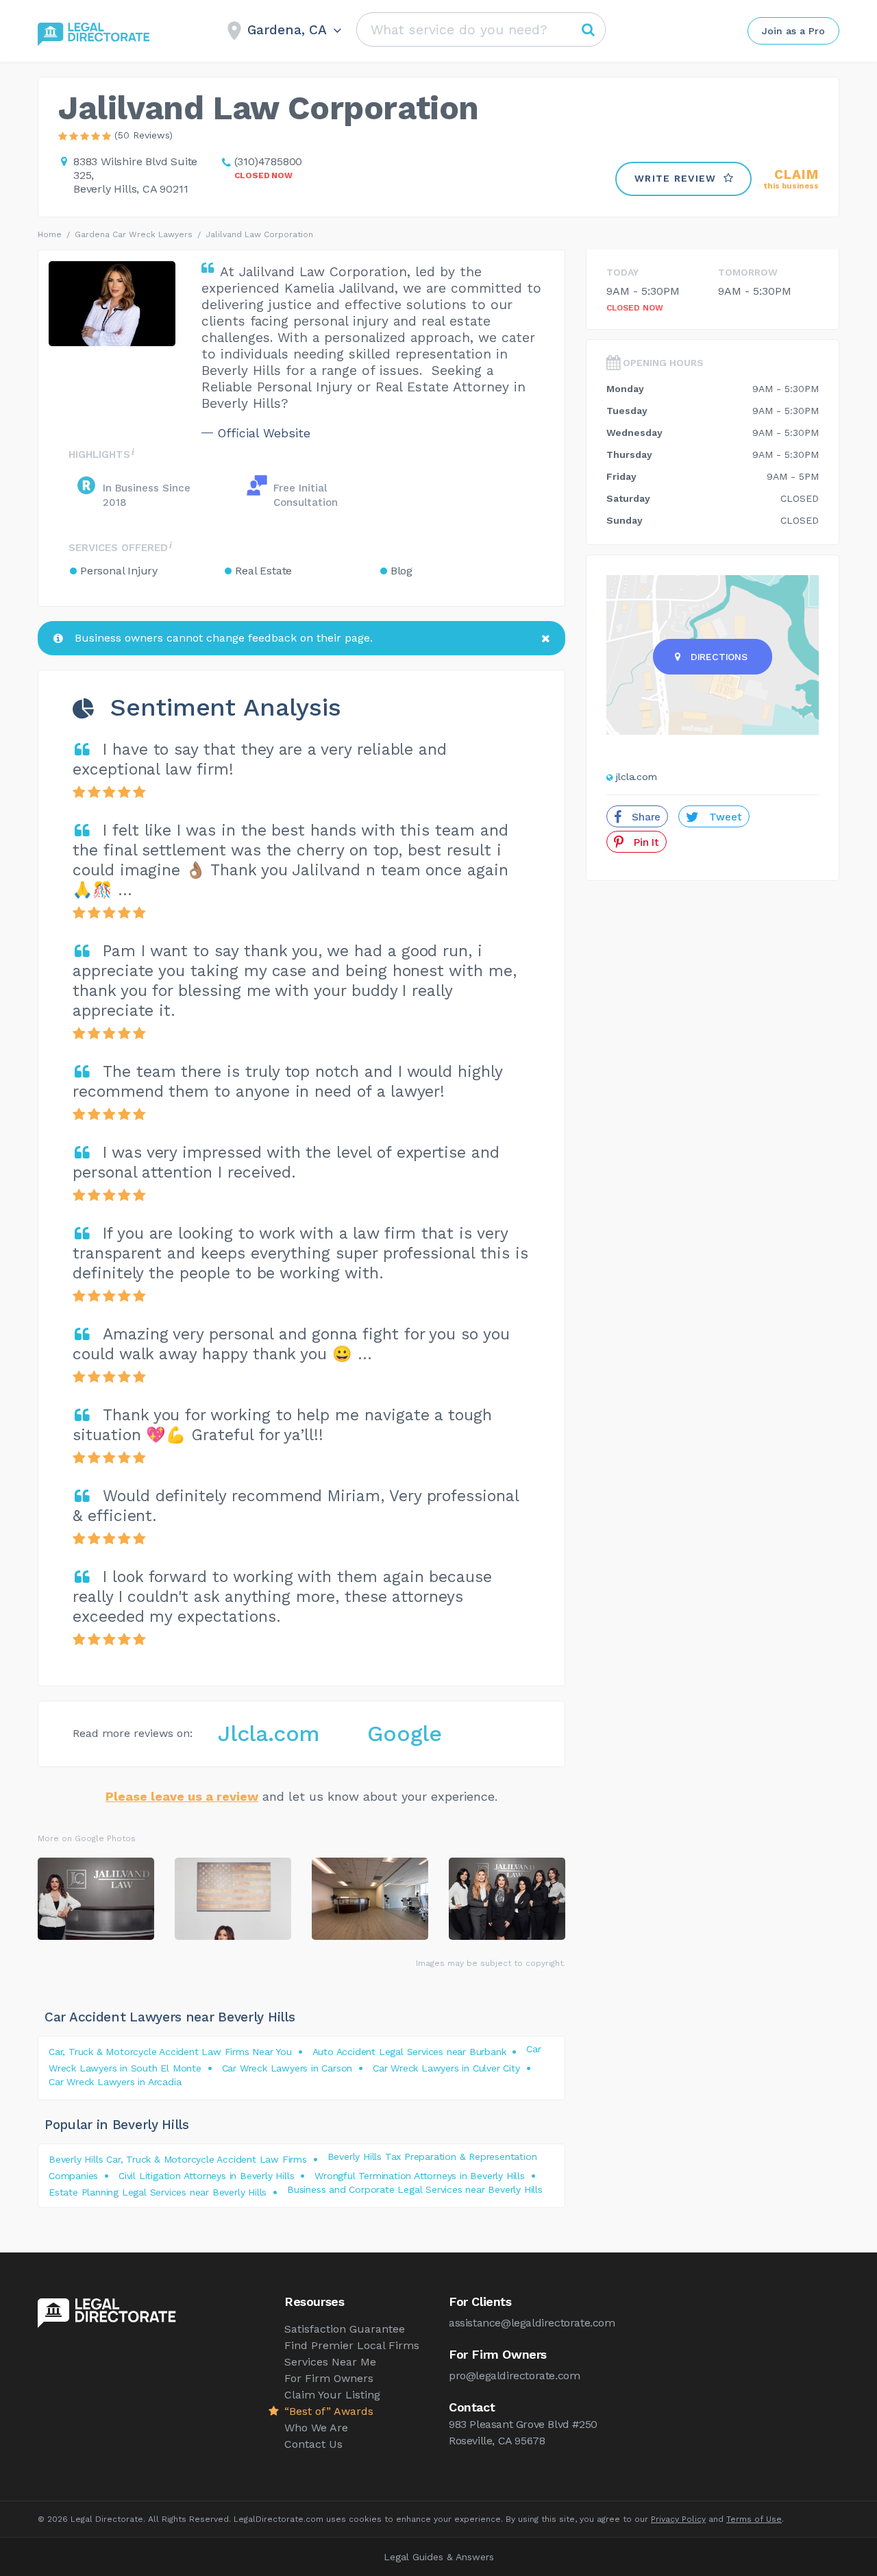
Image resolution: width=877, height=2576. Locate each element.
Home (50, 234)
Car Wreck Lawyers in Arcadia (115, 2082)
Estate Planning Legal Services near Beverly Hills (158, 2192)
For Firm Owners (329, 2378)
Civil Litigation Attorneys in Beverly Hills (206, 2176)
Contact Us (313, 2444)
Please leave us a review (182, 1796)
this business (791, 179)
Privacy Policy (678, 2519)
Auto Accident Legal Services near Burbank (409, 2052)
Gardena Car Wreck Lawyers (134, 234)
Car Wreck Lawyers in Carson (287, 2068)
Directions (719, 657)
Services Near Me (330, 2362)
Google (405, 1734)
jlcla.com (637, 777)
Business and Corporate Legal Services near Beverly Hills (415, 2189)
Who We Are (316, 2428)
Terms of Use (754, 2519)
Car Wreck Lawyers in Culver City (446, 2068)
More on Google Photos (87, 1838)
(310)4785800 (269, 161)
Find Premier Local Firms (352, 2345)
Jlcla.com (269, 1734)
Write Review (676, 178)
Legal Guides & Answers (439, 2557)
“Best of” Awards (329, 2411)
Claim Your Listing (332, 2395)
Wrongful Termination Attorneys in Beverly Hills (420, 2176)
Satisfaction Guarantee (345, 2329)
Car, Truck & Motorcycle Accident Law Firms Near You (170, 2052)
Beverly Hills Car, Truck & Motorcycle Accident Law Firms (178, 2159)
